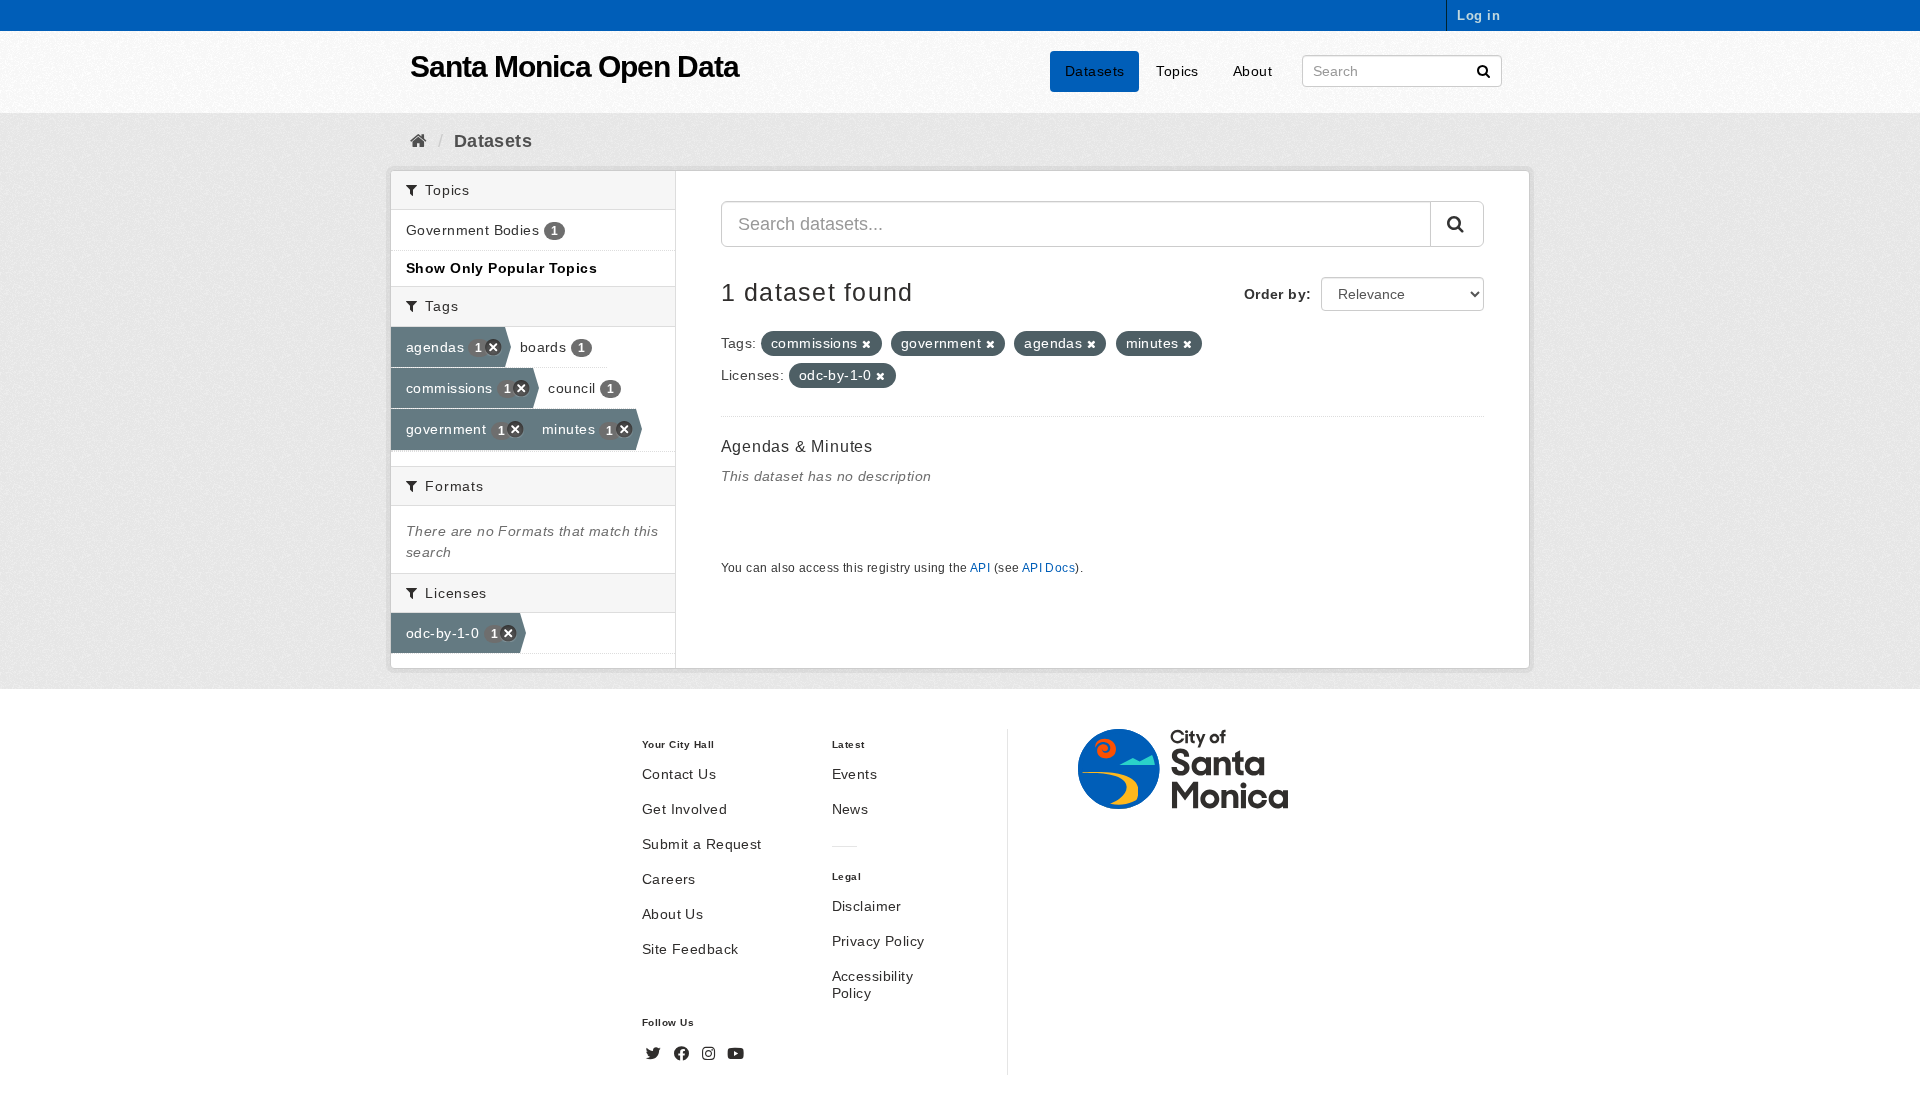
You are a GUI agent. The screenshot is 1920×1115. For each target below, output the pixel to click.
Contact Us (679, 774)
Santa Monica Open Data (574, 66)
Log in (1478, 15)
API (980, 568)
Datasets (1094, 71)
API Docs (1048, 568)
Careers (669, 879)
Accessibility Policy (872, 984)
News (850, 809)
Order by (1275, 294)
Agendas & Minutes (797, 446)
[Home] (418, 141)
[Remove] (866, 344)
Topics (1177, 71)
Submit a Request (702, 844)
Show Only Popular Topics (501, 268)
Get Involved (684, 809)
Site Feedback (690, 949)
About (1252, 71)
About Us (672, 914)
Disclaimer (867, 906)
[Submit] (1483, 69)
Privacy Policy (878, 941)
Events (855, 774)
